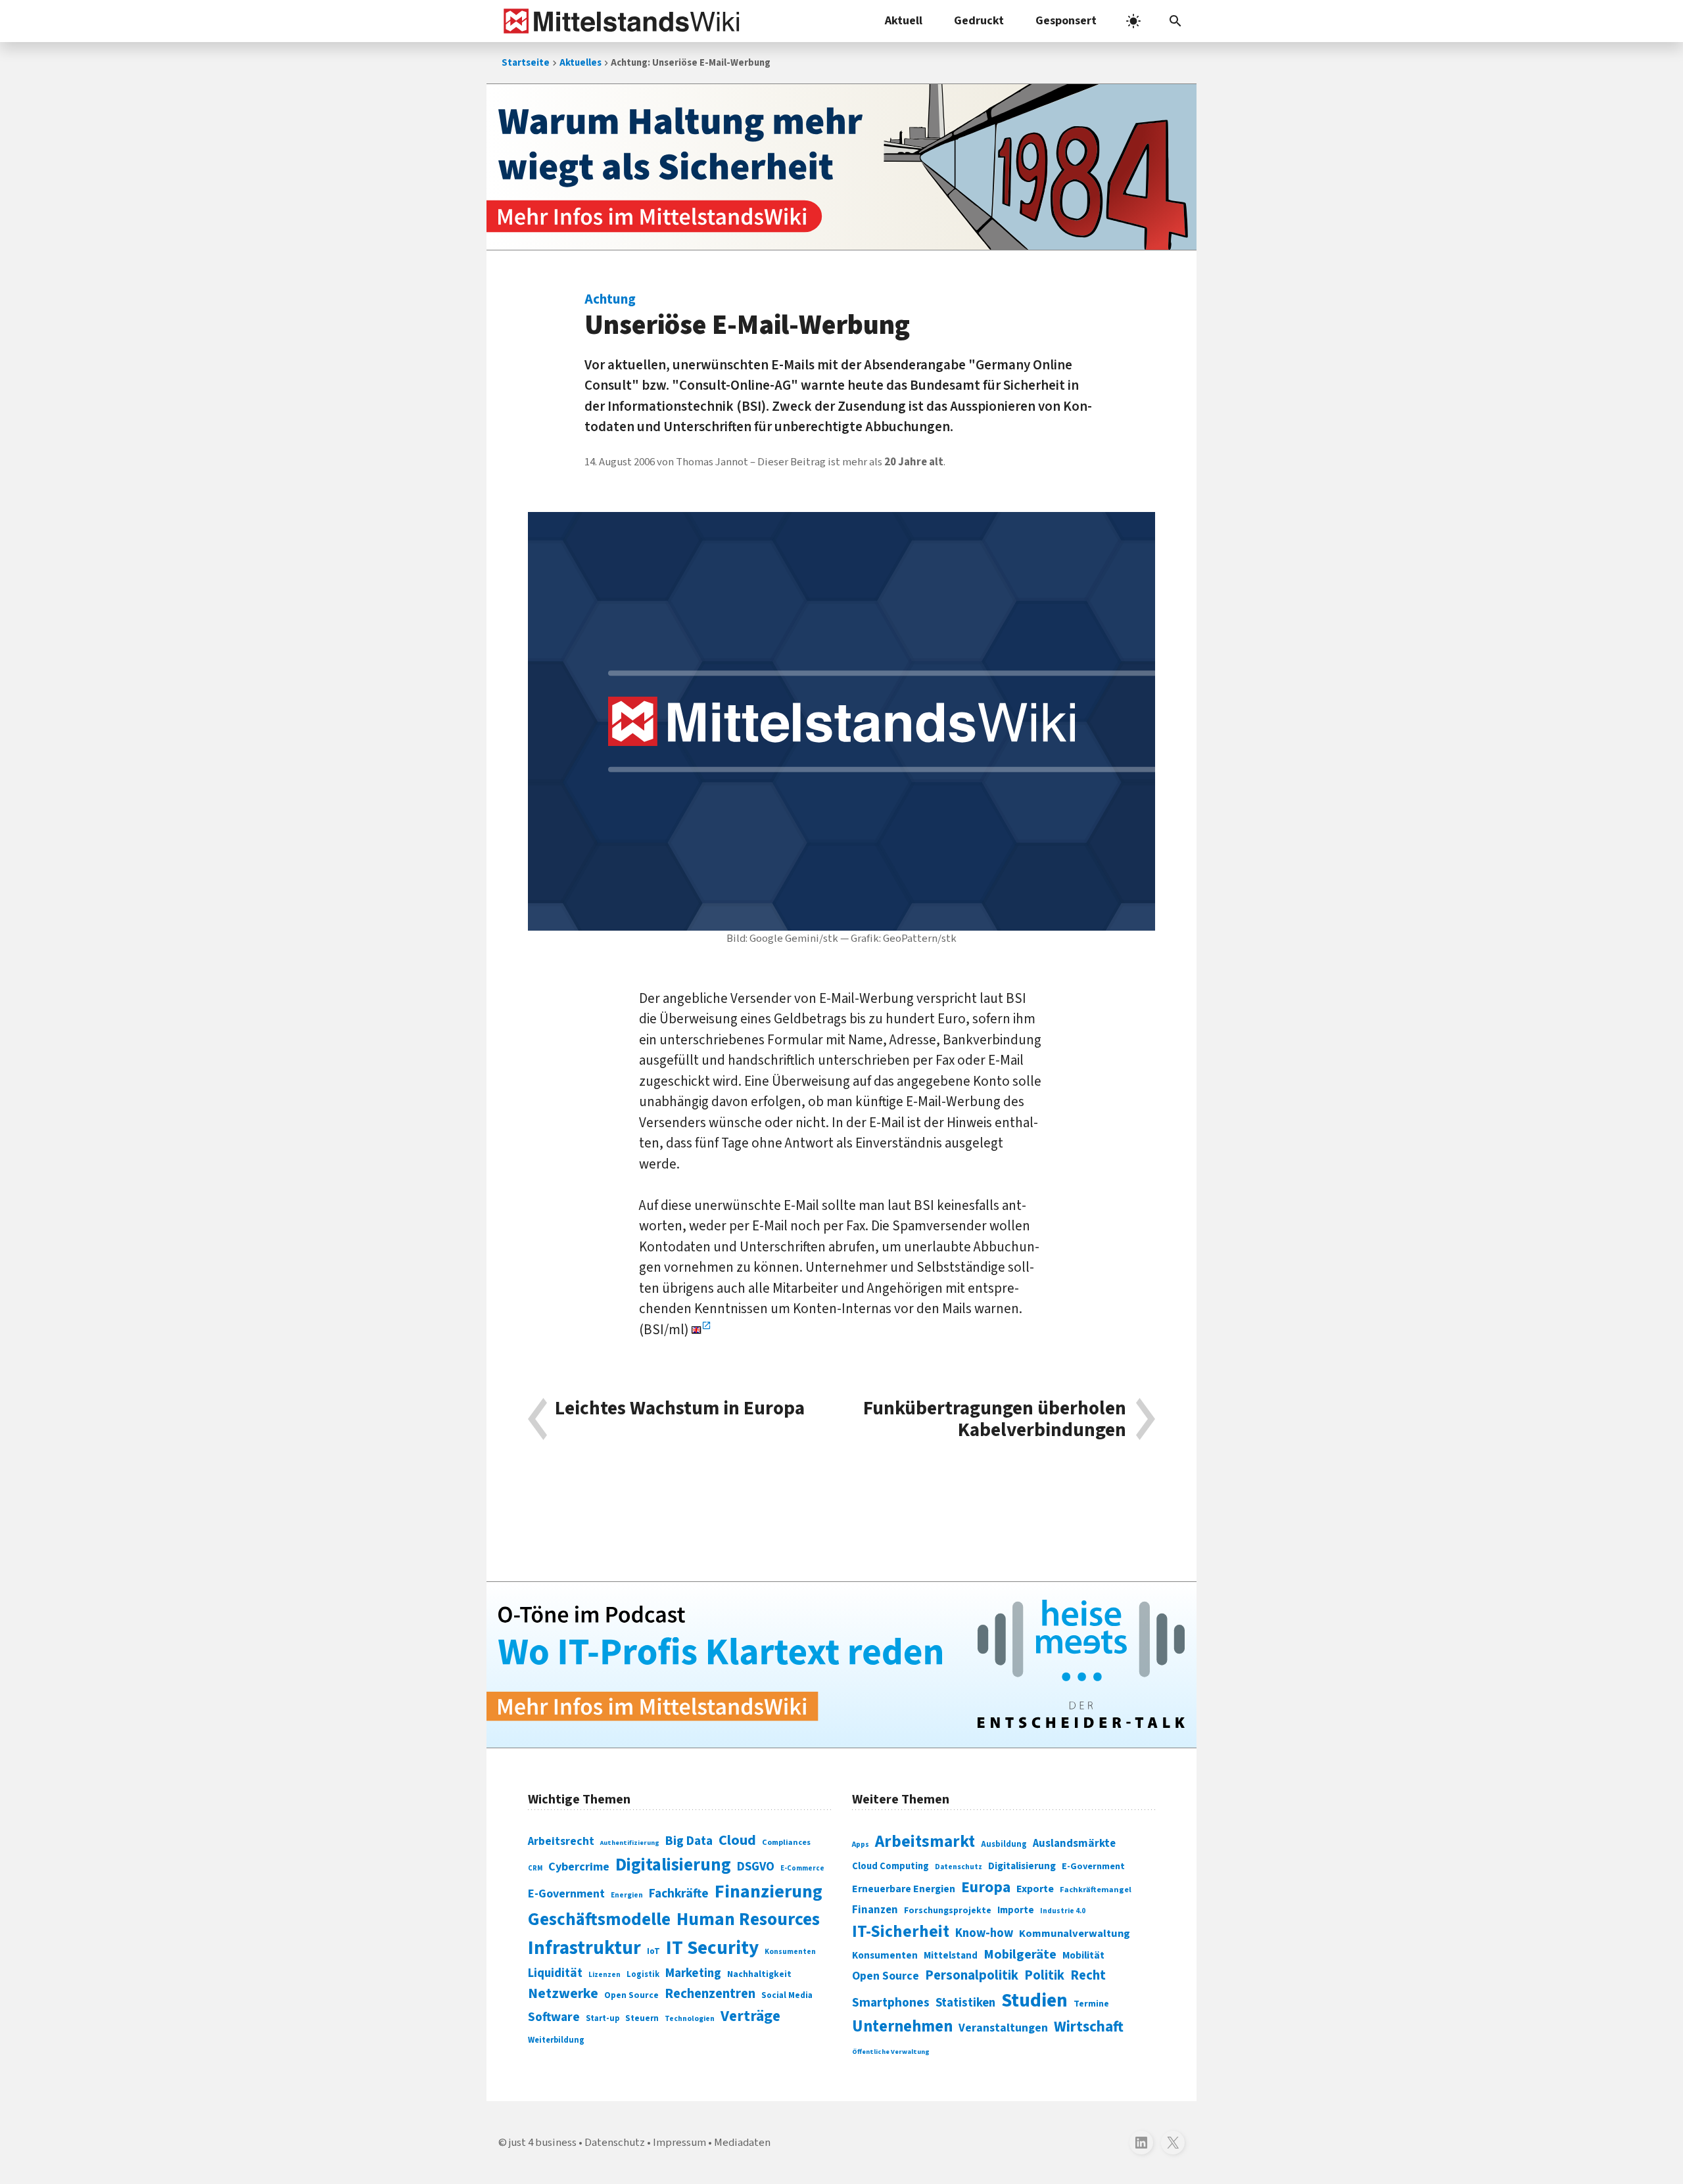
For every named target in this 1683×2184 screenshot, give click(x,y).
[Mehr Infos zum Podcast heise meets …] (841, 1665)
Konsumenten (790, 1952)
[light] (1133, 21)
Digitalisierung (673, 1865)
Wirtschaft (1089, 2027)
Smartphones (891, 2003)
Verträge (750, 2016)
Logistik (643, 1974)
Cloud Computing (890, 1866)
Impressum (679, 2143)
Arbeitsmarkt (925, 1842)
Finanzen (875, 1910)
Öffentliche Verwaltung (891, 2052)
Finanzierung (769, 1892)
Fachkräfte (679, 1894)
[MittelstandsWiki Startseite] (619, 21)
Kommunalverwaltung (1075, 1934)
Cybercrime (579, 1867)
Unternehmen (902, 2027)
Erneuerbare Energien (904, 1889)
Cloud (737, 1840)
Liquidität (555, 1973)
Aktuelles (581, 63)
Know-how (984, 1933)
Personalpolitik (972, 1975)
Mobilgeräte (1020, 1954)
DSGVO (756, 1867)
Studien (1034, 2001)
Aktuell (904, 21)
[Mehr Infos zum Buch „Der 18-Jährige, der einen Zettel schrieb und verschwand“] (841, 167)
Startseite (526, 63)
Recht (1088, 1975)
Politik (1044, 1975)
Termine (1091, 2004)
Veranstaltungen (1003, 2028)
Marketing (693, 1973)
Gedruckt (979, 21)
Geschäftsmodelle (599, 1919)
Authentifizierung (630, 1843)
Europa (986, 1887)
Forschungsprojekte (948, 1911)
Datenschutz (959, 1867)
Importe (1016, 1910)
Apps (861, 1844)
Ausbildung (1004, 1844)
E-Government (566, 1894)
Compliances (786, 1842)
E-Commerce (802, 1868)
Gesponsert (1066, 21)
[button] (1175, 21)
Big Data (689, 1841)
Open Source (631, 1995)
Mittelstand (951, 1956)
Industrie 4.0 (1063, 1911)
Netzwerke (563, 1994)
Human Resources (748, 1919)
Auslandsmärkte (1074, 1844)
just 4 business (543, 2143)
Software (554, 2017)
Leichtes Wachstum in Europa (680, 1410)
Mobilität (1083, 1955)
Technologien (690, 2019)
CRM (535, 1868)
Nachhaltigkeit (759, 1974)
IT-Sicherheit (901, 1932)
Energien (627, 1895)
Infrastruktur (584, 1948)
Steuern (642, 2018)
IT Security (712, 1948)
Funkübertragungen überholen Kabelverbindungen (995, 1419)
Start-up (603, 2018)
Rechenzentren (710, 1994)
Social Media (787, 1995)
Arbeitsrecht (561, 1841)
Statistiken (965, 2003)
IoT (653, 1951)
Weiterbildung (556, 2040)
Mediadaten (742, 2143)
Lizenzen (604, 1975)
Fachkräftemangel (1096, 1890)
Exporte (1035, 1889)
